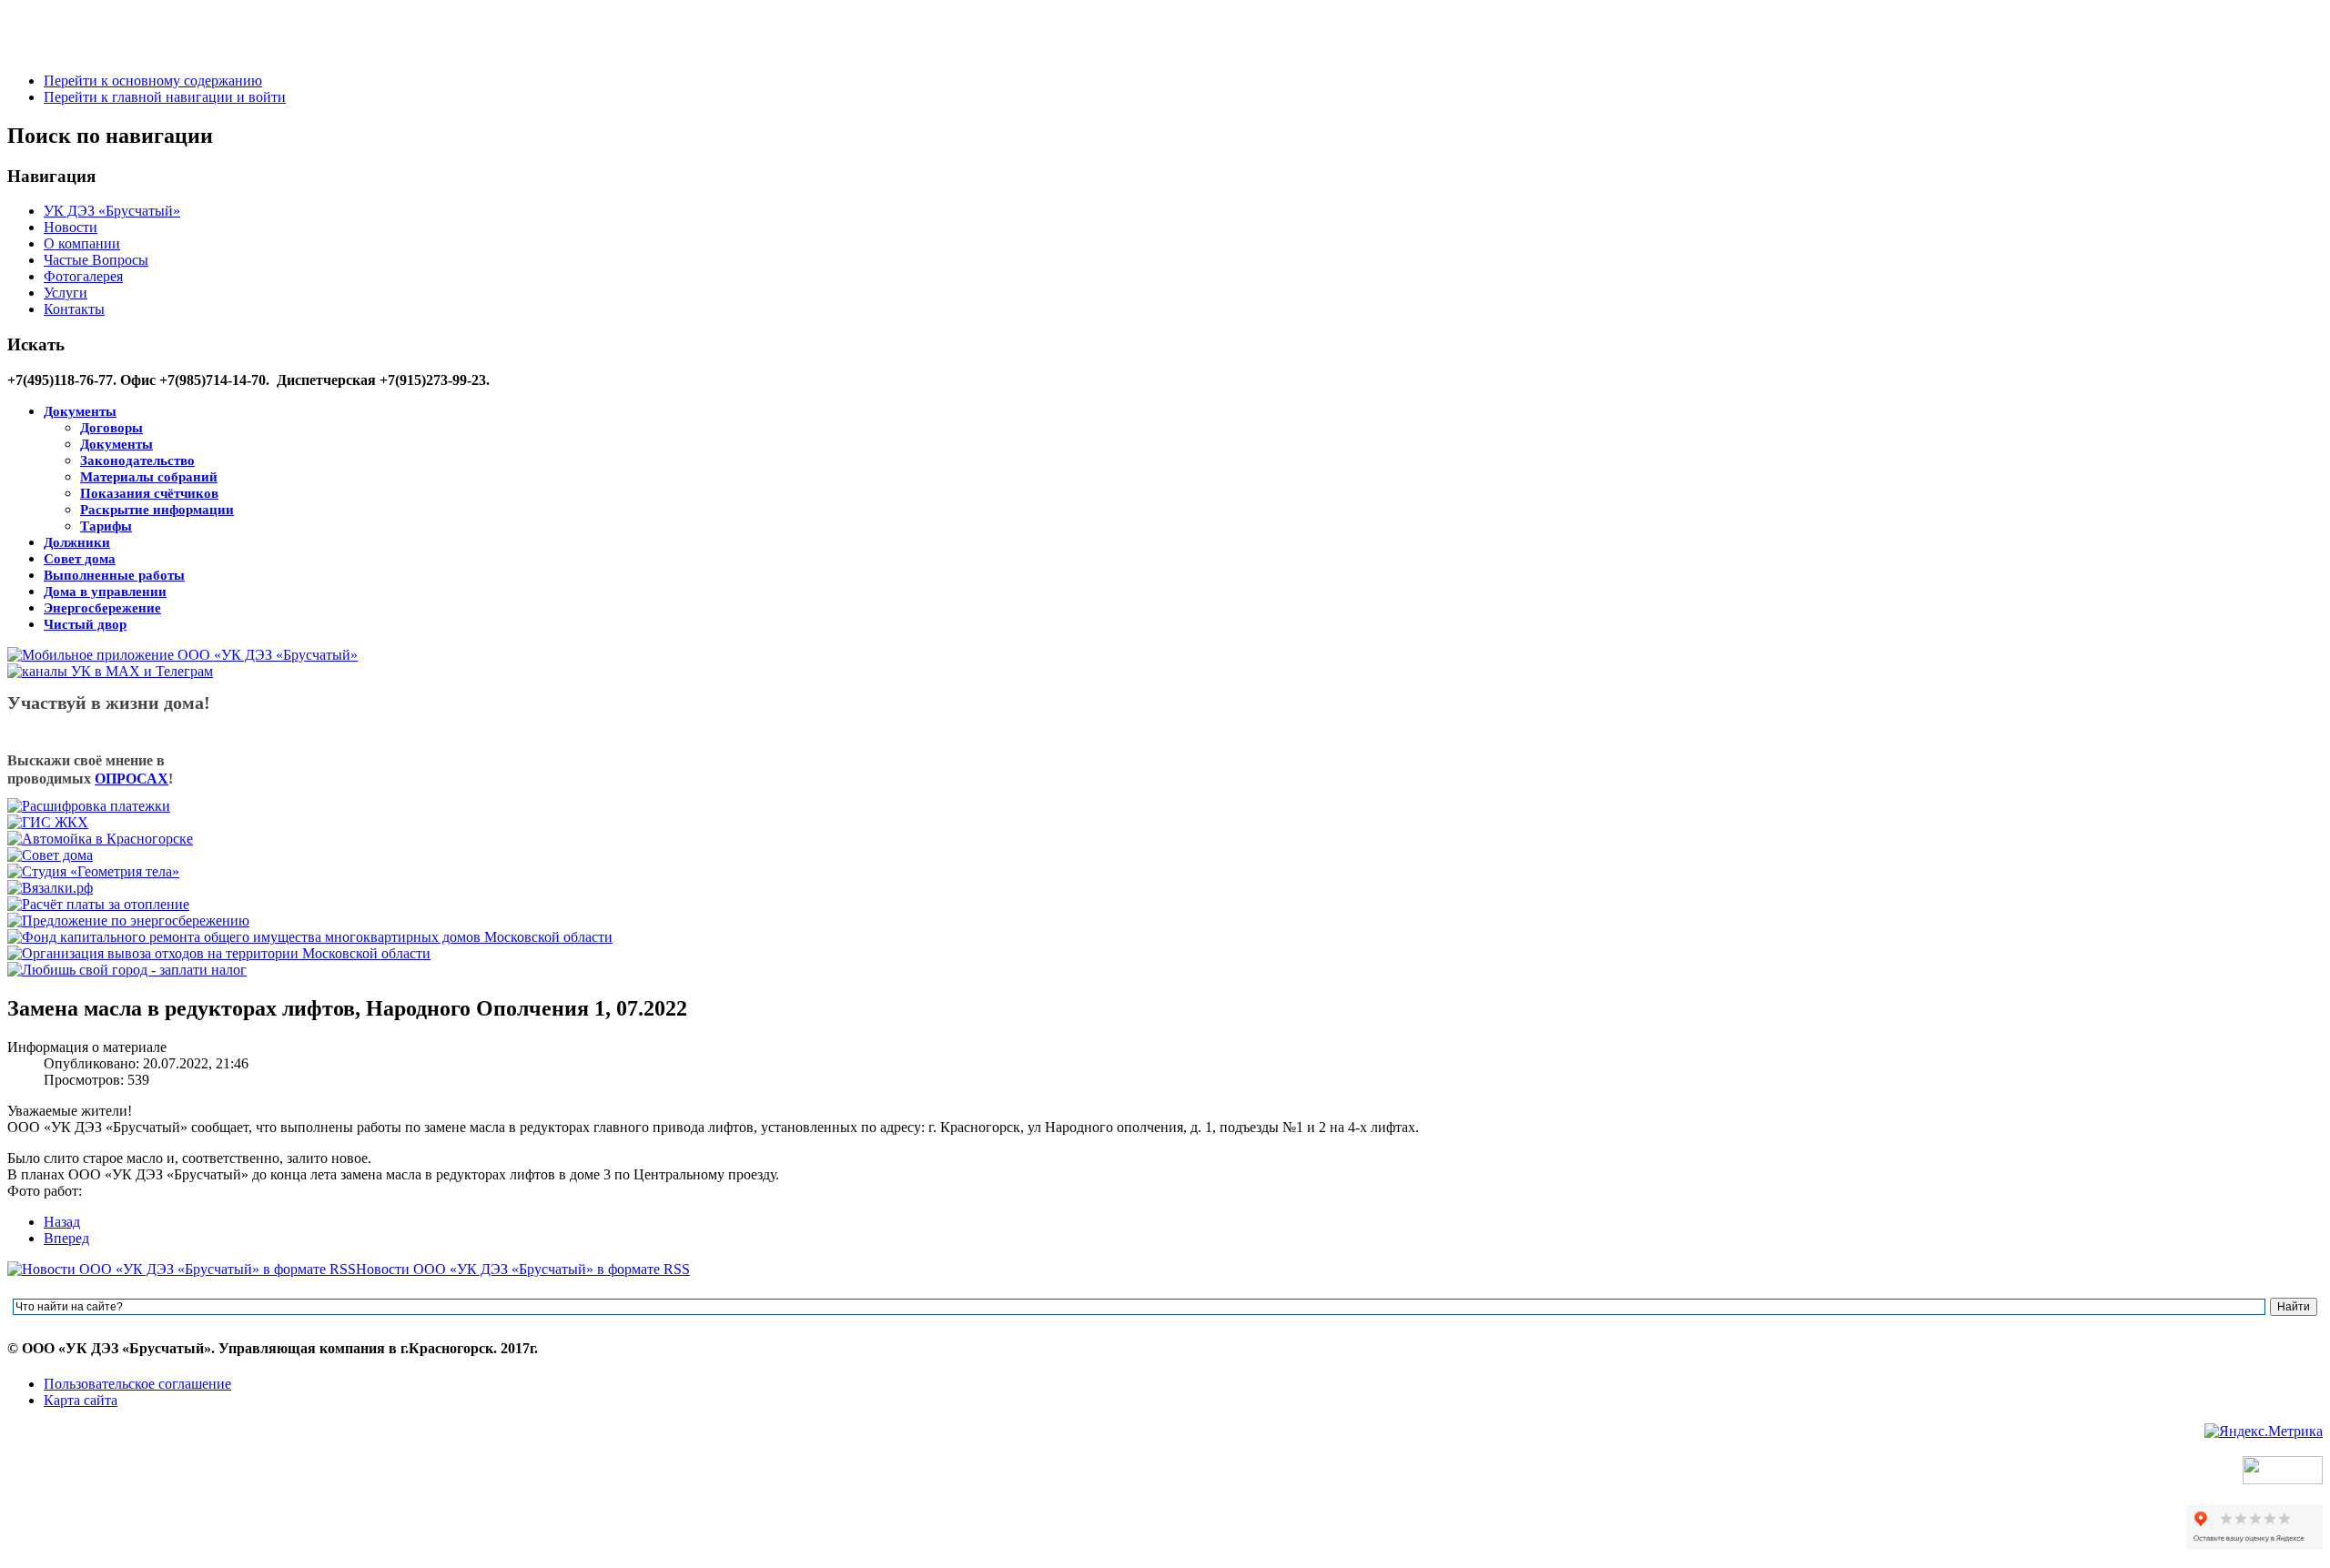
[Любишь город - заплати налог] (127, 970)
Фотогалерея (83, 276)
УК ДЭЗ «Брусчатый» (112, 211)
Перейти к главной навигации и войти (165, 97)
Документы (80, 411)
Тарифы (106, 526)
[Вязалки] (50, 888)
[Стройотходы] (219, 953)
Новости (71, 227)
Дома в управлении (105, 592)
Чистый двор (85, 624)
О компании (82, 243)
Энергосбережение (102, 608)
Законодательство (137, 460)
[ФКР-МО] (310, 937)
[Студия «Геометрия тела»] (93, 871)
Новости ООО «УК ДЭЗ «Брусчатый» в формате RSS (523, 1269)
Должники (77, 542)
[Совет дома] (50, 855)
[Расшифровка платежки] (89, 806)
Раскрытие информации (157, 510)
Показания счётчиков (149, 493)
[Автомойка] (100, 839)
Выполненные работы (114, 575)
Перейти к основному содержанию (153, 81)
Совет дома (80, 559)
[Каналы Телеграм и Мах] (110, 671)
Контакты (74, 309)
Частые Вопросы (96, 260)
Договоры (111, 428)
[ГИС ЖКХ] (48, 822)
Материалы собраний (149, 477)
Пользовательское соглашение (137, 1384)
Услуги (66, 293)
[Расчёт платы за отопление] (98, 904)
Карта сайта (81, 1400)
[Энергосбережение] (128, 921)
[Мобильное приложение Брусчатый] (182, 655)
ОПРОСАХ (132, 779)
